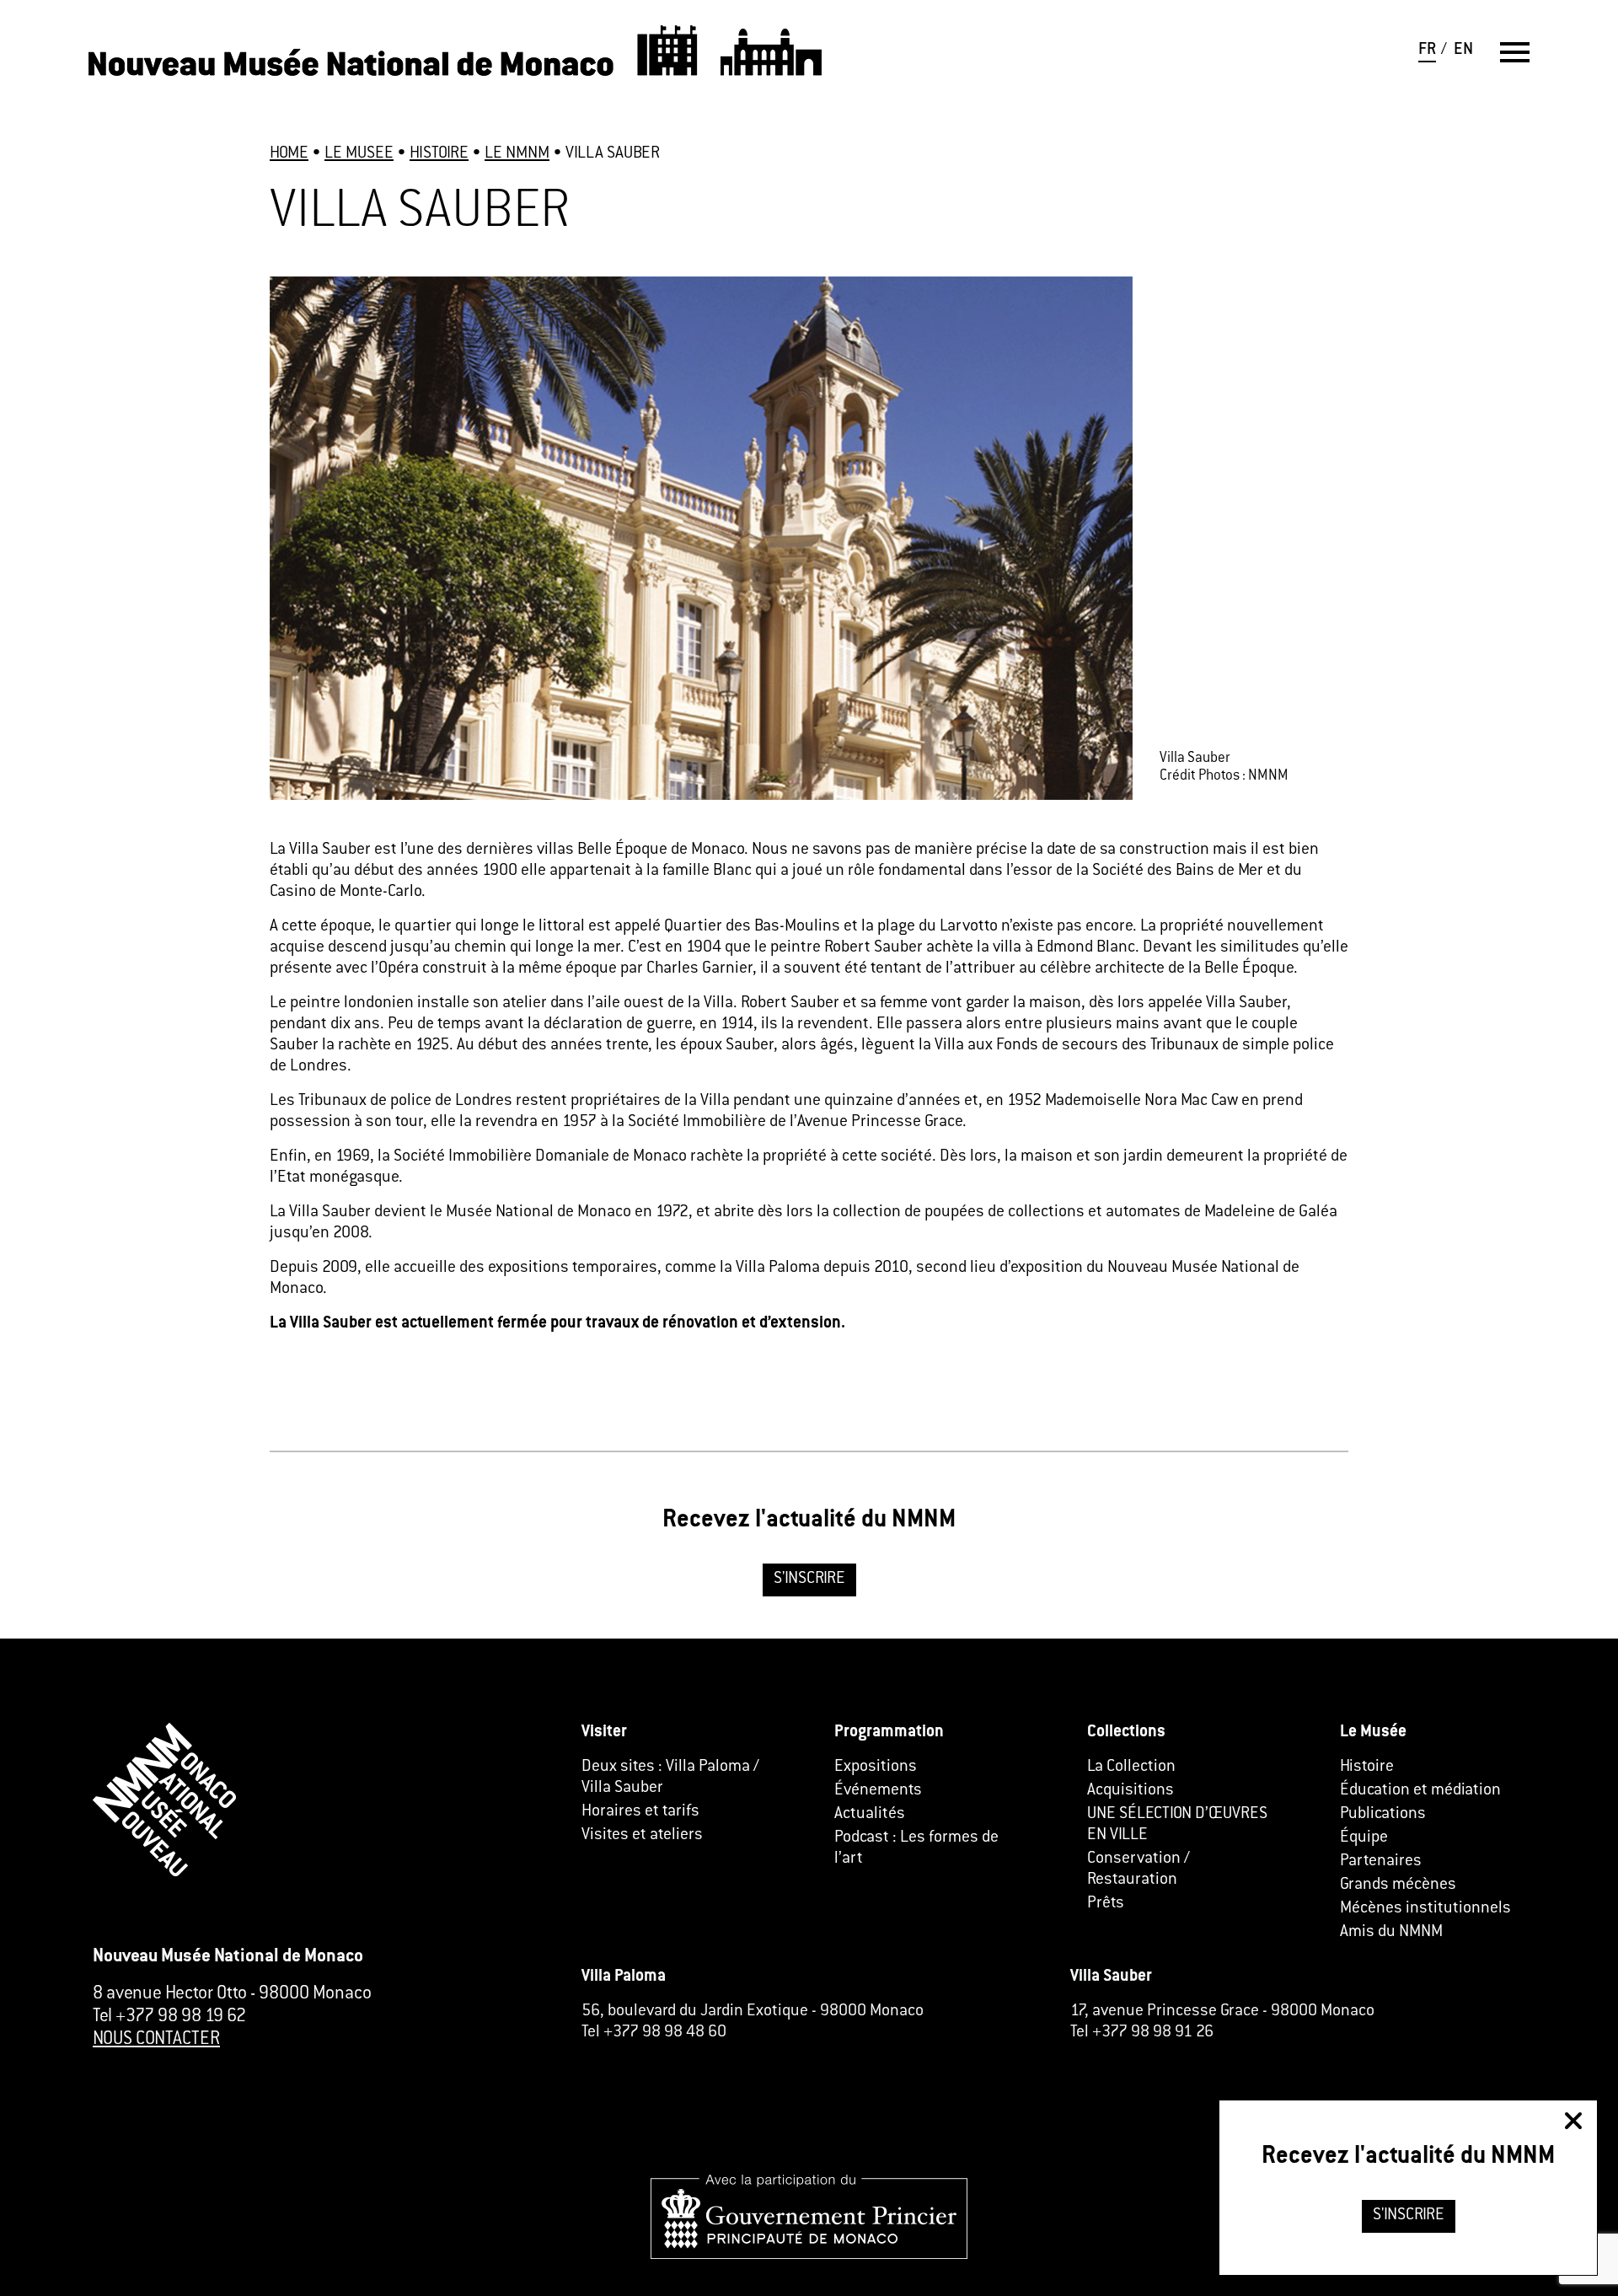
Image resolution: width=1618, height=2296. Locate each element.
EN (1463, 50)
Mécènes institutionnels (1425, 1909)
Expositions (876, 1767)
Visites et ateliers (642, 1835)
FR (1427, 50)
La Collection (1131, 1767)
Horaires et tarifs (640, 1812)
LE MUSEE (359, 154)
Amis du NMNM (1391, 1932)
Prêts (1106, 1904)
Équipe (1364, 1838)
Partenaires (1381, 1861)
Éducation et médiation (1420, 1791)
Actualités (870, 1814)
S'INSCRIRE (809, 1579)
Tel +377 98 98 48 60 (654, 2033)
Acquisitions (1130, 1791)
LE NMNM (517, 154)
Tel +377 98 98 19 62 (169, 2017)
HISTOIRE (439, 154)
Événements (878, 1791)
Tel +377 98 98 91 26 (1142, 2033)
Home (289, 154)
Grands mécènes (1398, 1885)
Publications (1383, 1814)
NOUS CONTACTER (156, 2040)
